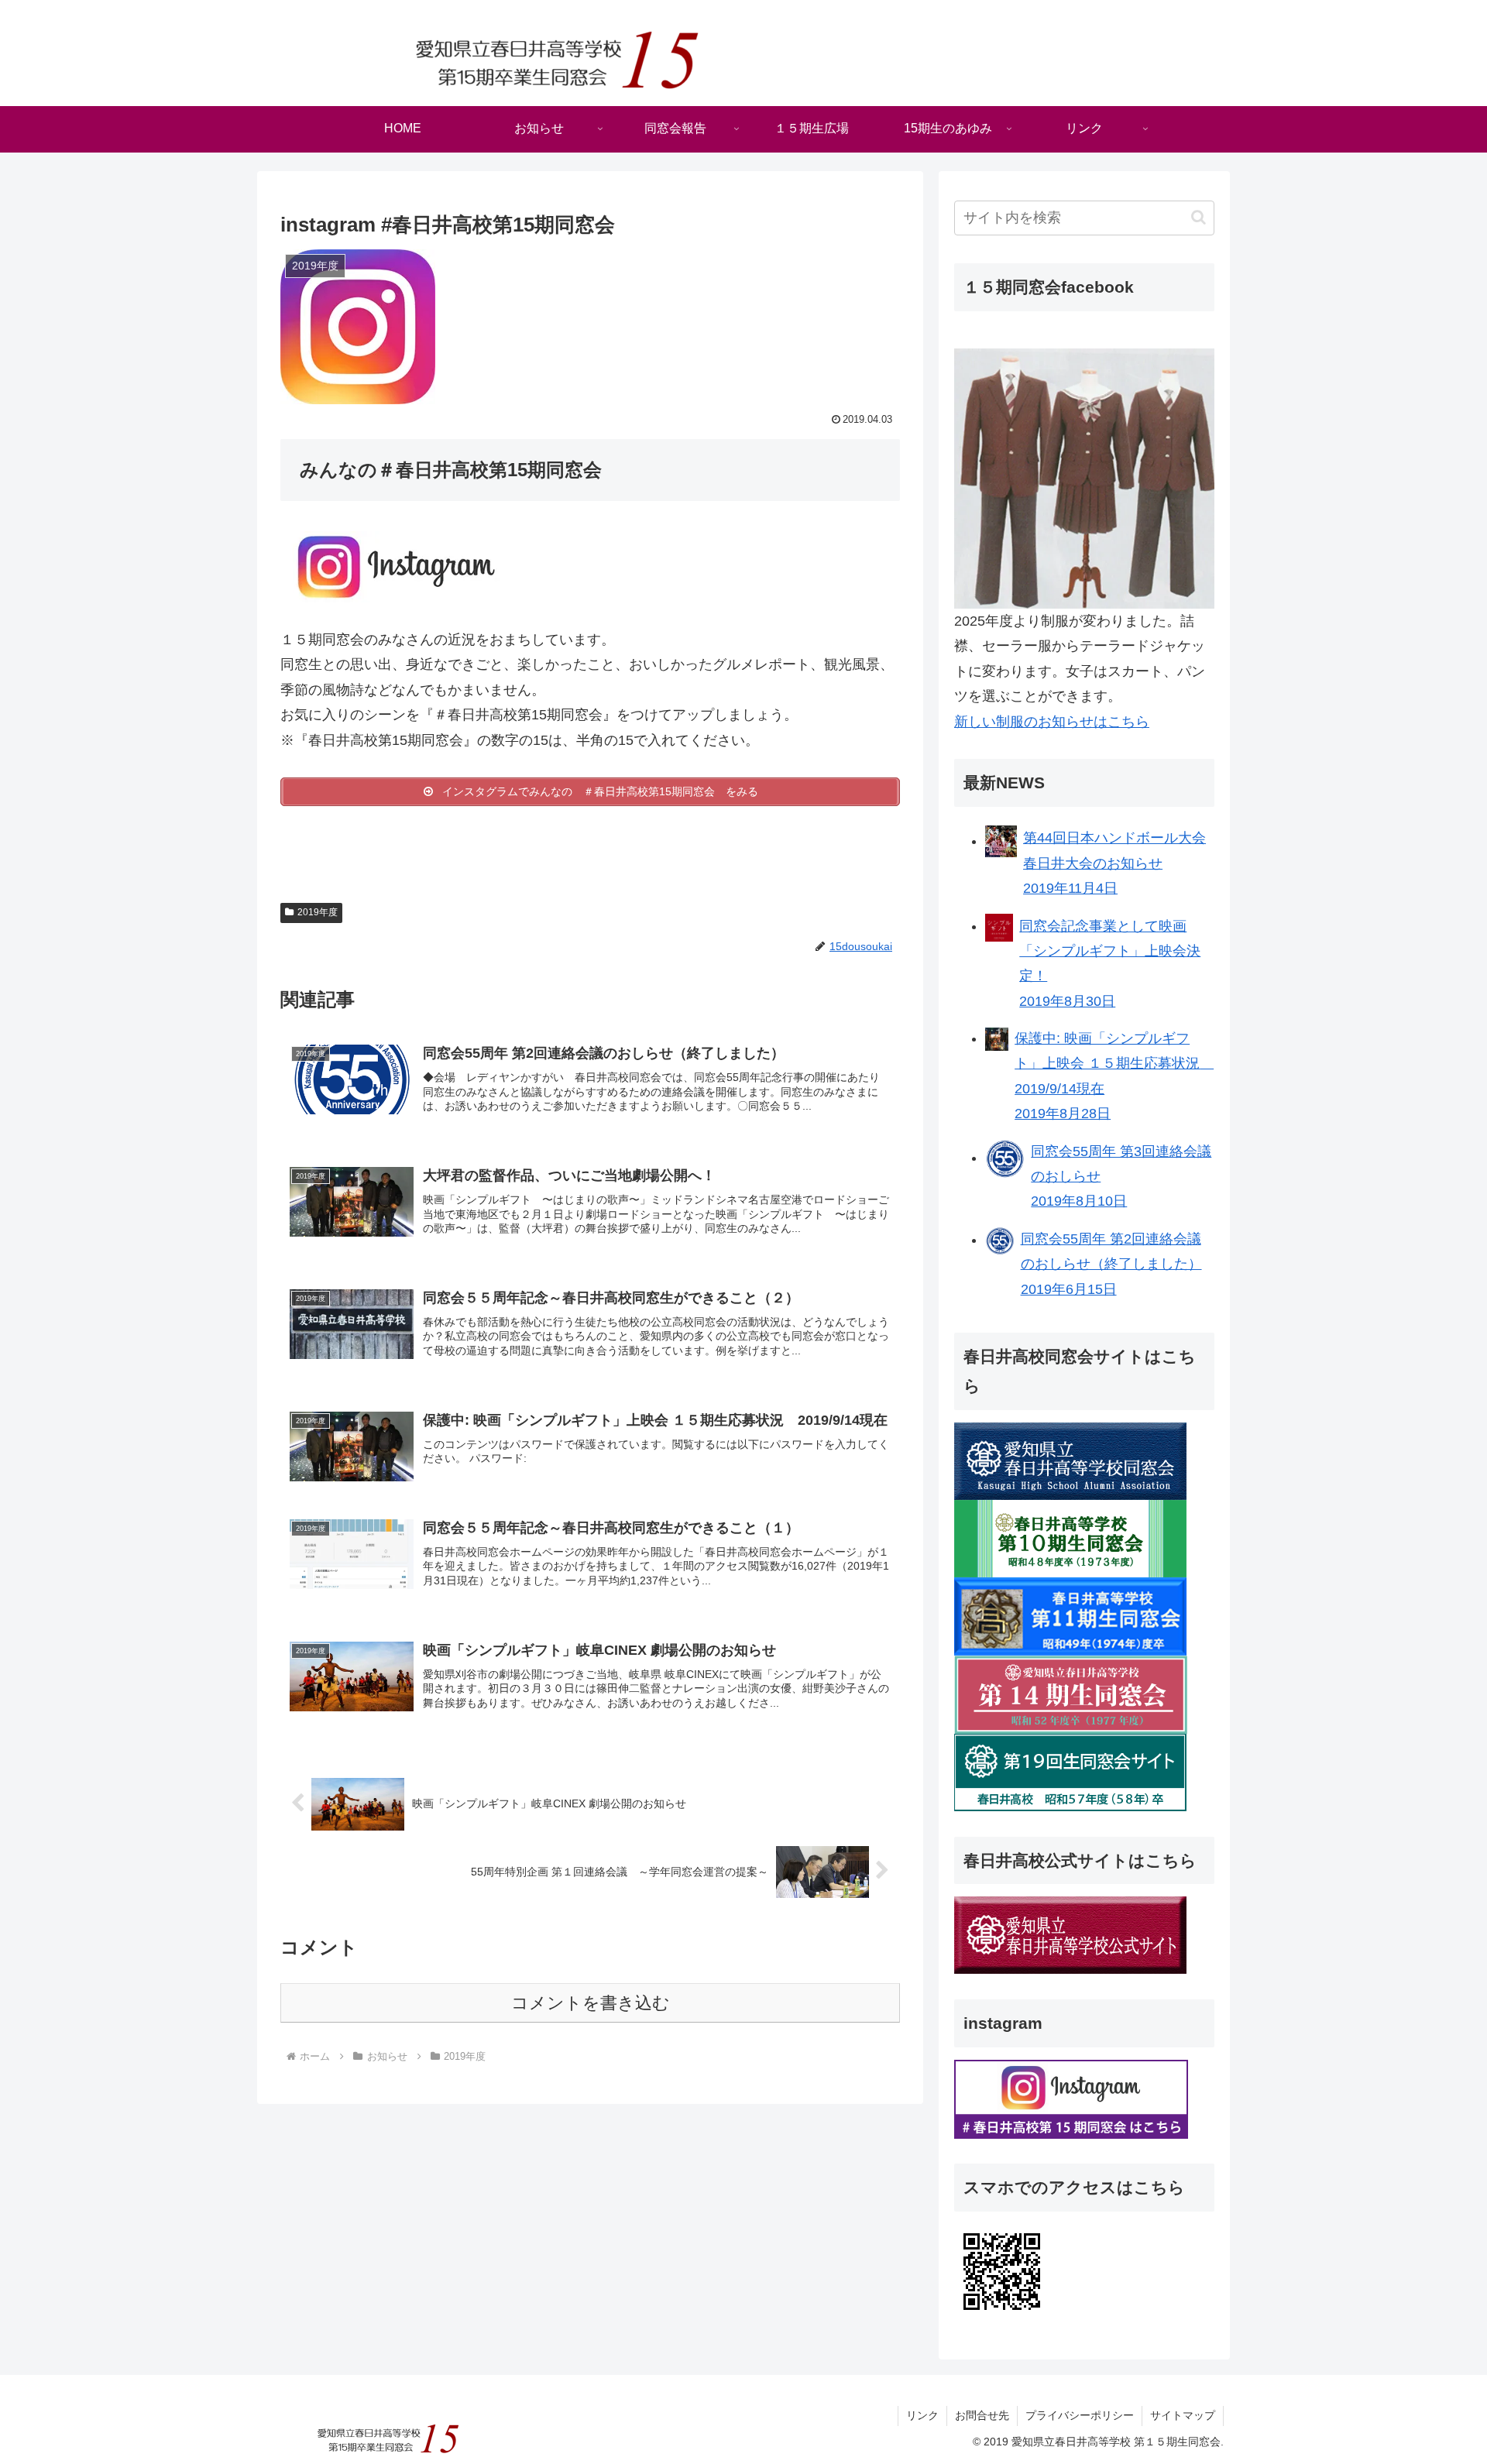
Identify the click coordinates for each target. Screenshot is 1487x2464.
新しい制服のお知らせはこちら (1052, 722)
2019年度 (318, 912)
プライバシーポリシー (1080, 2415)
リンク (922, 2415)
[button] (1199, 217)
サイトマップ (1183, 2415)
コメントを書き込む (591, 2003)
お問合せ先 (982, 2415)
